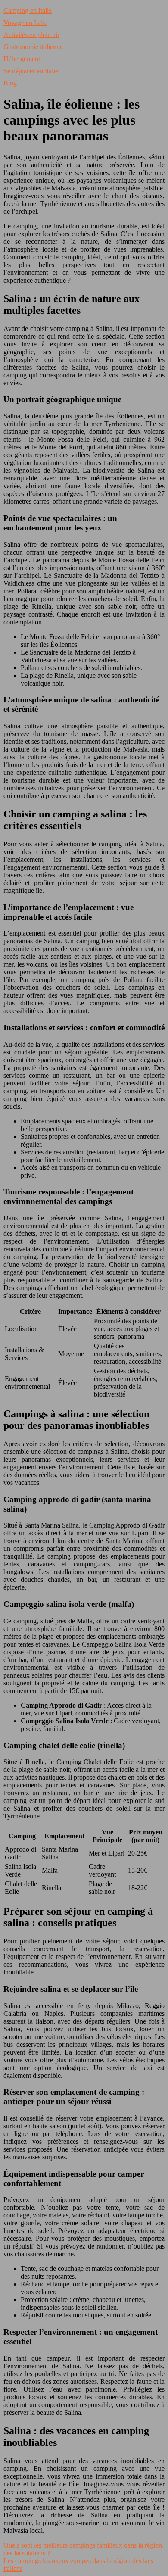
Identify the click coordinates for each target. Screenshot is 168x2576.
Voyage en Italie (25, 23)
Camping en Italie (28, 11)
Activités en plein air (31, 35)
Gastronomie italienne (33, 47)
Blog (10, 83)
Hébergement (22, 59)
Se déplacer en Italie (31, 71)
